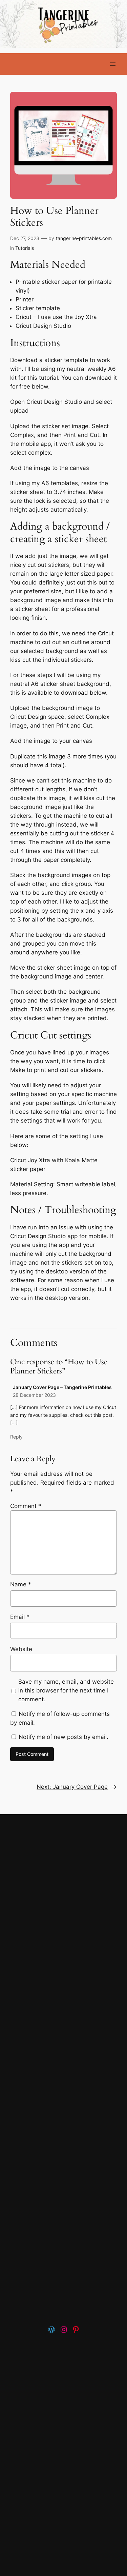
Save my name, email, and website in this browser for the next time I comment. (66, 1690)
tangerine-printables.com (84, 238)
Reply (16, 1437)
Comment (26, 1506)
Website (21, 1649)
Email (20, 1617)
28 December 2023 (34, 1395)
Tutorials (25, 248)
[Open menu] (113, 64)
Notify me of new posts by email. (63, 1737)
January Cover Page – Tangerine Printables (62, 1387)
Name (21, 1584)
